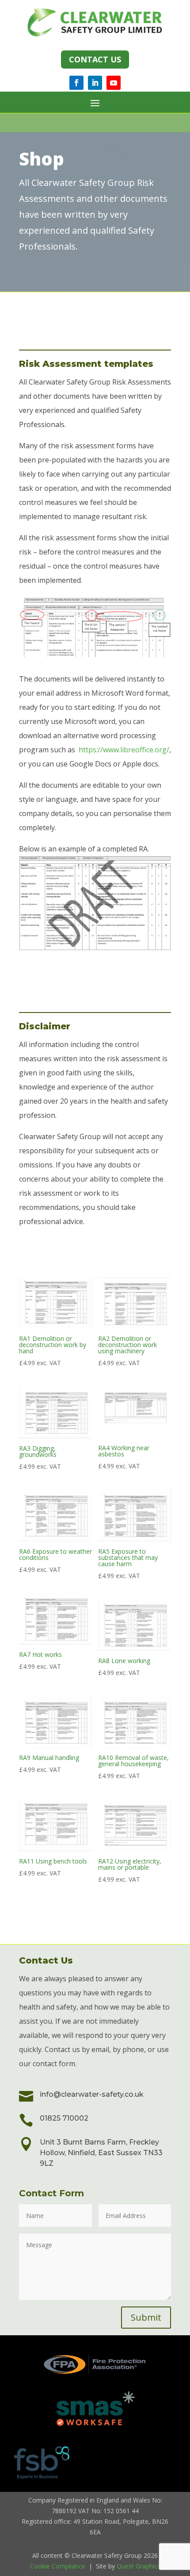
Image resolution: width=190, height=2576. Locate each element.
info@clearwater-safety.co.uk (92, 2094)
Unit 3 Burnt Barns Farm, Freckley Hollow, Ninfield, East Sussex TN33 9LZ (101, 2153)
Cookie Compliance (58, 2566)
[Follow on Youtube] (114, 83)
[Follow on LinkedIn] (95, 83)
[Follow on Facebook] (76, 83)
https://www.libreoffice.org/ (124, 750)
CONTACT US (95, 59)
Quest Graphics (139, 2566)
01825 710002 (64, 2118)
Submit (146, 2317)
